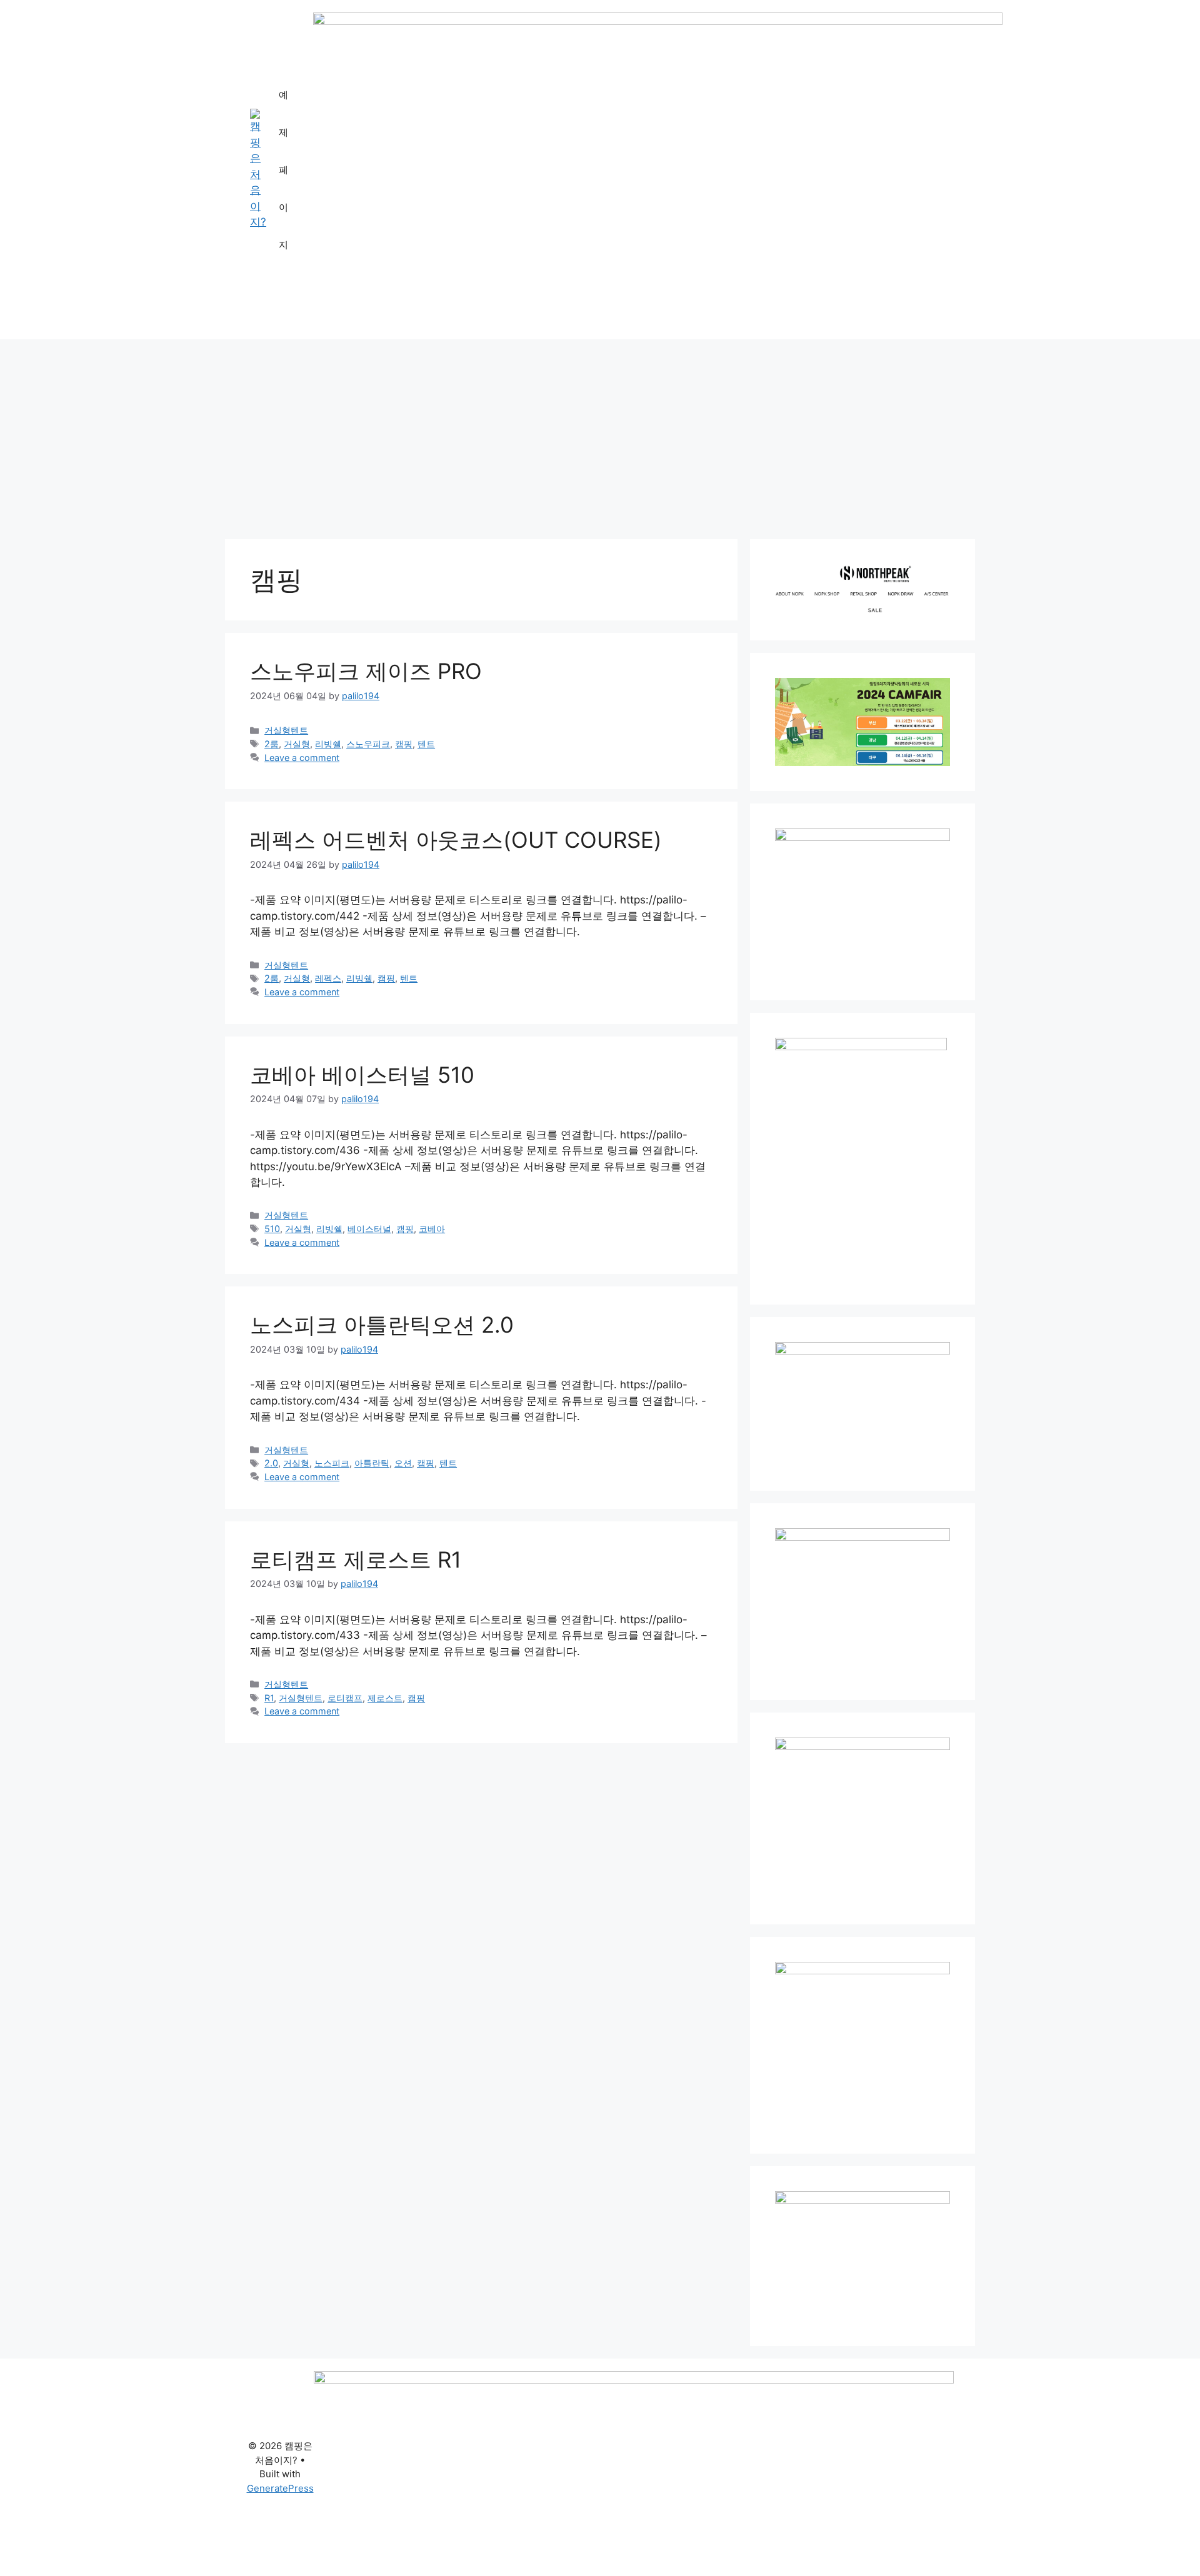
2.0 (271, 1463)
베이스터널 (369, 1229)
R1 (269, 1698)
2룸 (272, 744)
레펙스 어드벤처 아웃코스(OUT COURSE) (456, 840)
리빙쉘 (328, 744)
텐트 (426, 744)
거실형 (297, 744)
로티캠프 (345, 1698)
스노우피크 (368, 744)
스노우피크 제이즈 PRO (366, 671)
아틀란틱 (372, 1463)
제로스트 (385, 1698)
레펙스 (328, 978)
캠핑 (404, 744)
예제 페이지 (283, 170)
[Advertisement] (600, 433)
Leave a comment (302, 758)
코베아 (432, 1229)
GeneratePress (280, 2488)
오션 (403, 1463)
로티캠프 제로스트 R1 (356, 1559)
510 (272, 1229)
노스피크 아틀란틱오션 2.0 (382, 1325)
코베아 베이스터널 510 (362, 1075)
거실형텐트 (286, 730)
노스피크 (332, 1463)
